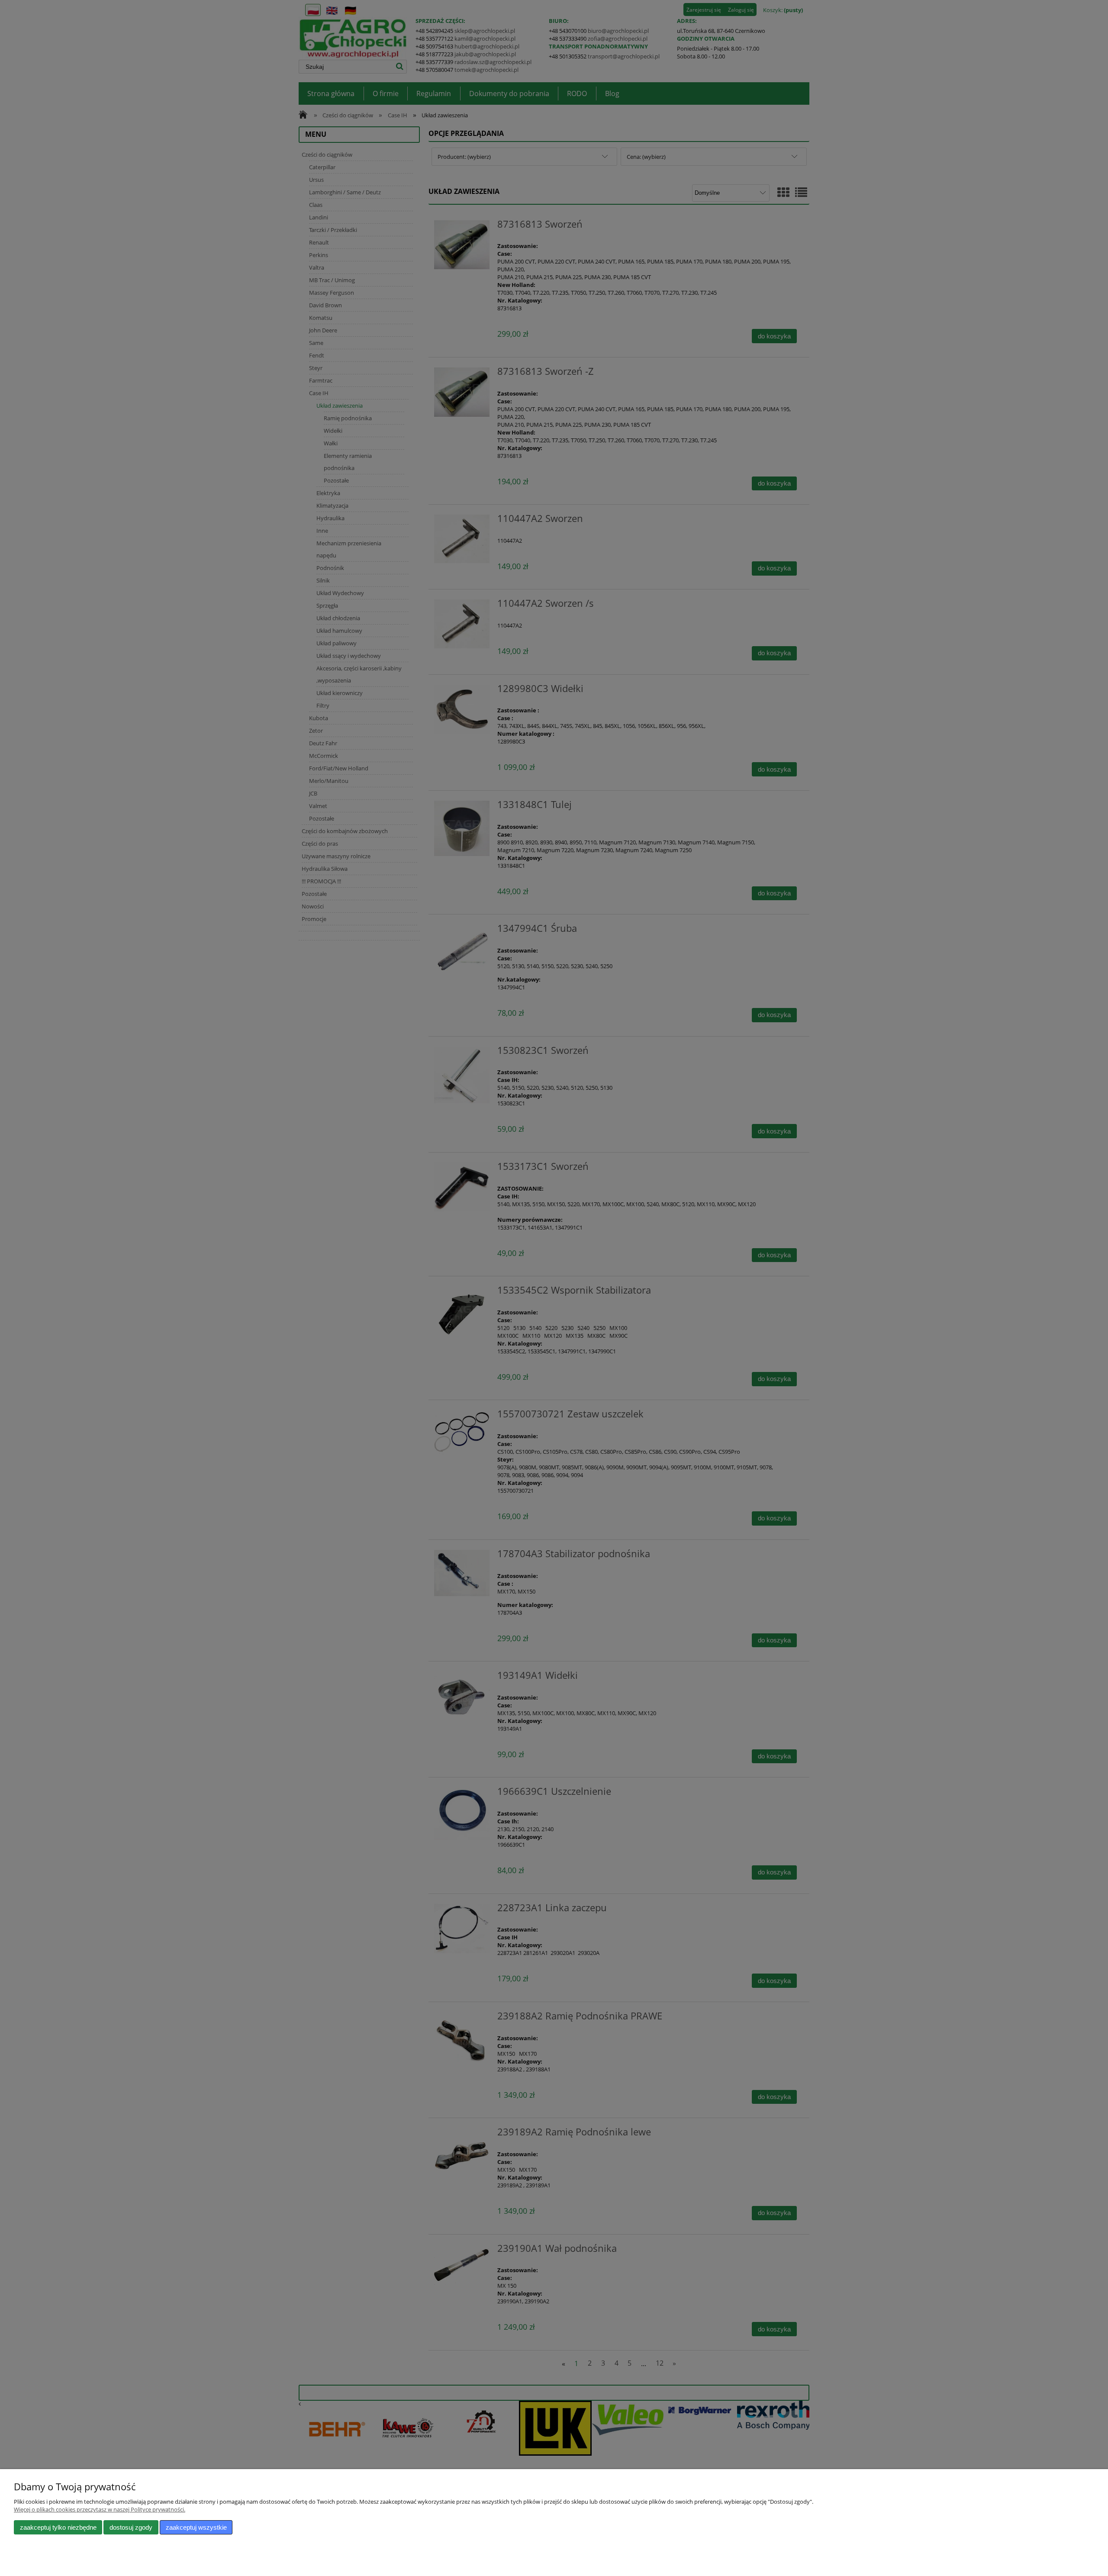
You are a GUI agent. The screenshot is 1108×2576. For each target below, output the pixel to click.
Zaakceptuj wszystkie (196, 2527)
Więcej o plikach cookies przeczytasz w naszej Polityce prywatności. (100, 2509)
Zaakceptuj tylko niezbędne (58, 2527)
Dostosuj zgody (131, 2527)
